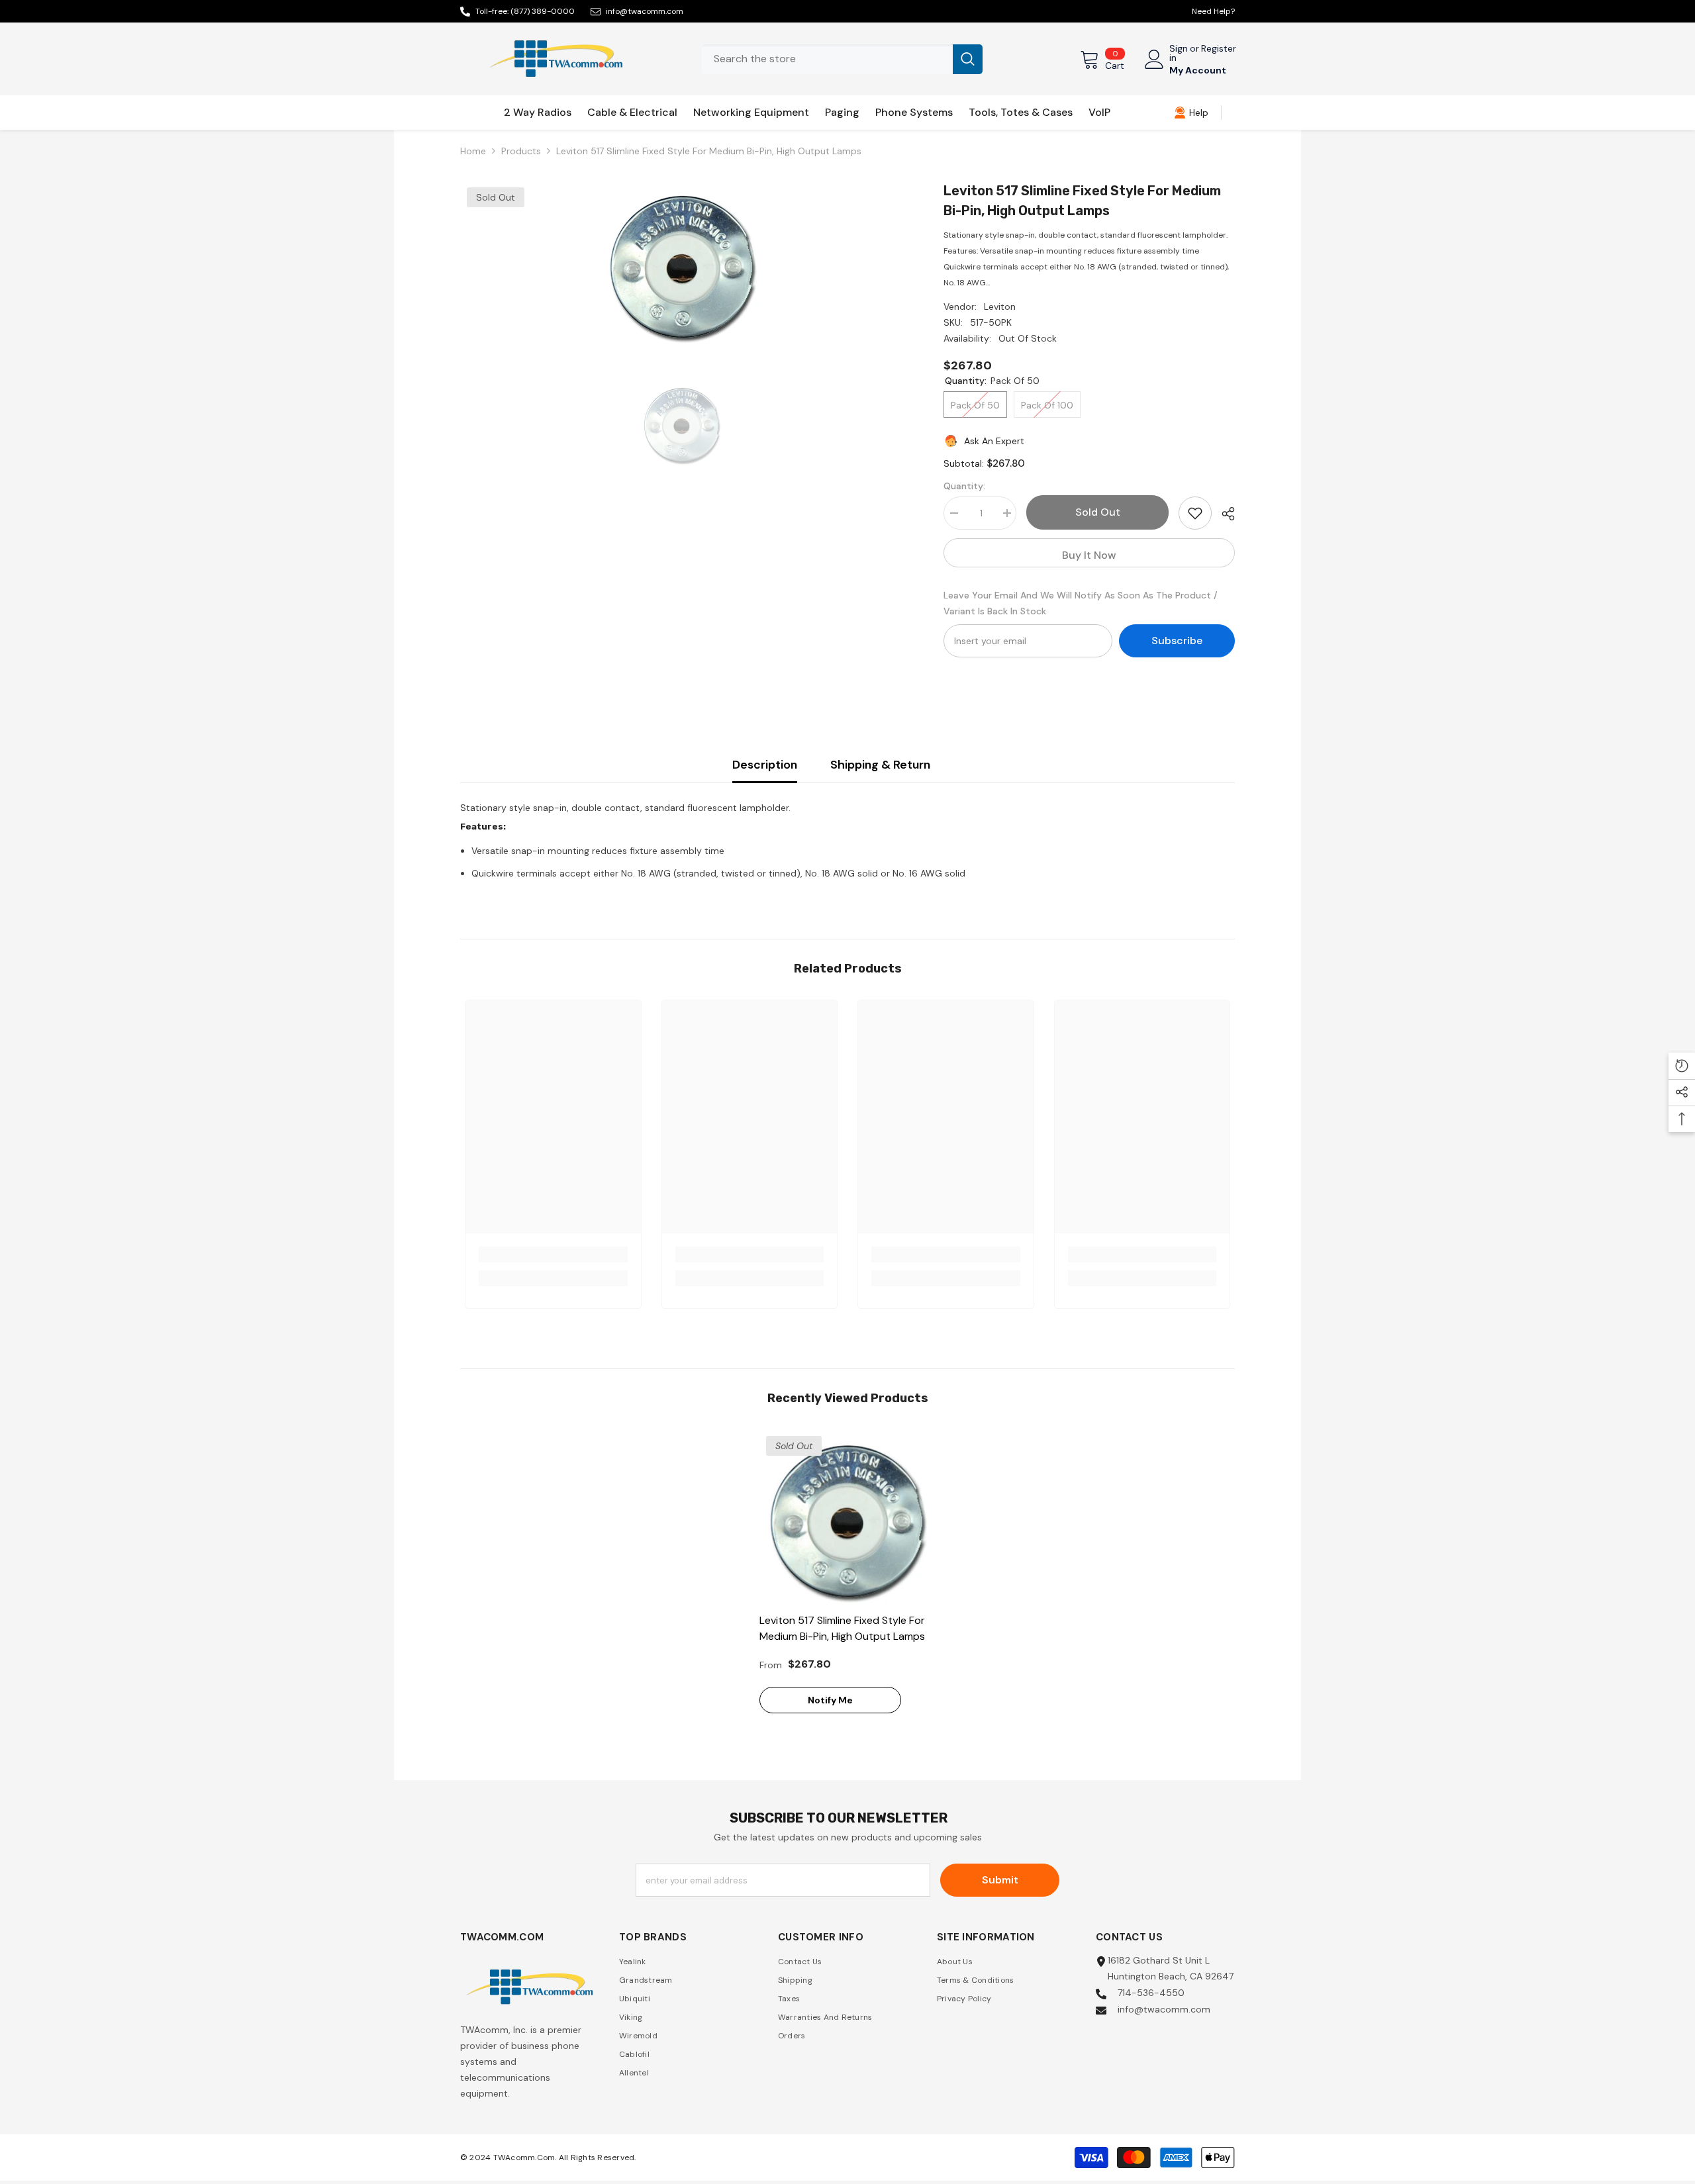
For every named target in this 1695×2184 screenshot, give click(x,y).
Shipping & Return (880, 765)
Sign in (1179, 53)
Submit (1000, 1880)
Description (765, 765)
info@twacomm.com (645, 11)
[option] (682, 263)
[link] (1191, 113)
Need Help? (1213, 11)
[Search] (842, 59)
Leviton (1000, 307)
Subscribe (1177, 641)
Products (521, 151)
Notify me (830, 1700)
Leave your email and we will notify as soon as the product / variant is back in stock (1081, 603)
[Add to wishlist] (1195, 513)
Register (1219, 49)
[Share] (1223, 514)
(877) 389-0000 (543, 11)
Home (473, 151)
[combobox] (827, 59)
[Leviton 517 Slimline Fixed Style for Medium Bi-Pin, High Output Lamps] (848, 1518)
